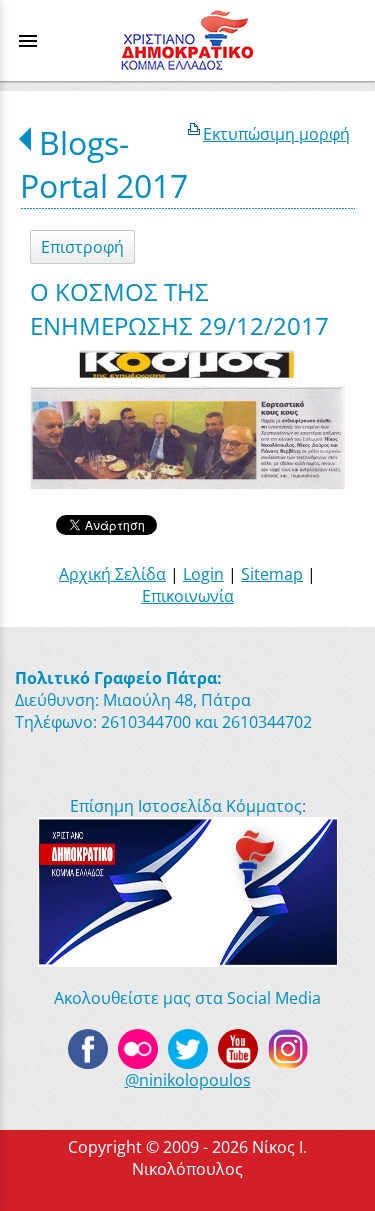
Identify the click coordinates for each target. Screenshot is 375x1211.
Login (203, 574)
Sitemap (272, 574)
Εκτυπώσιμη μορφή (276, 134)
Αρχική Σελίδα (112, 574)
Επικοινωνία (188, 596)
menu (28, 41)
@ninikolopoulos (188, 1080)
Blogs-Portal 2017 (104, 164)
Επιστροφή (82, 247)
